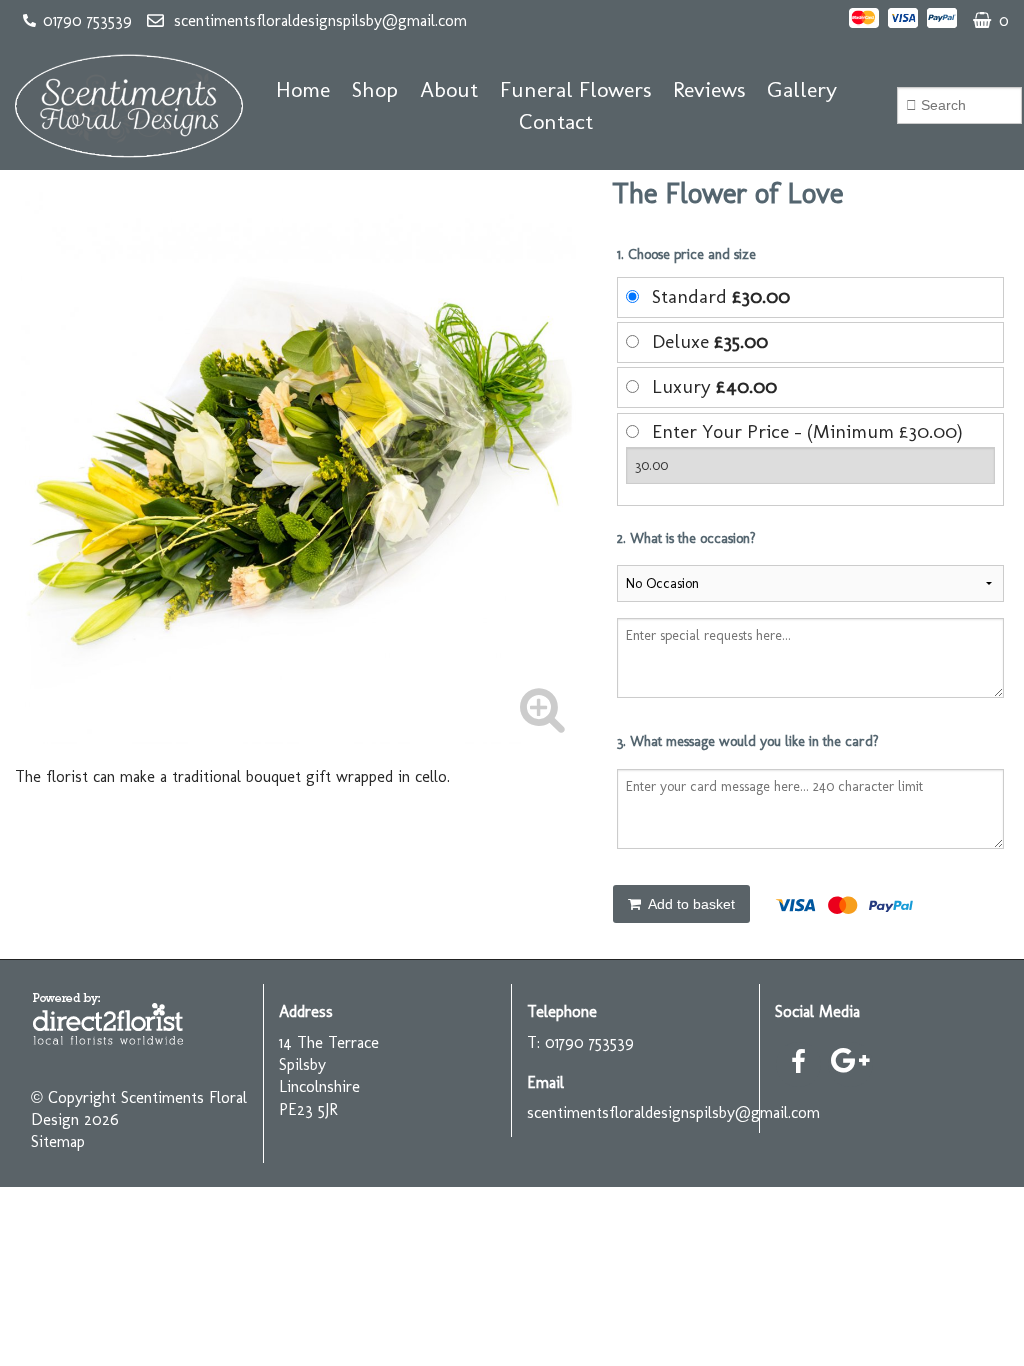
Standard (721, 296)
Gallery (802, 89)
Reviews (709, 89)
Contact (556, 121)
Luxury (714, 386)
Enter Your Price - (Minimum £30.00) (807, 431)
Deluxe (710, 341)
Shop (375, 89)
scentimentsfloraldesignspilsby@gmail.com (320, 20)
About (449, 89)
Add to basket (690, 904)
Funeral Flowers (575, 89)
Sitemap (58, 1141)
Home (303, 89)
